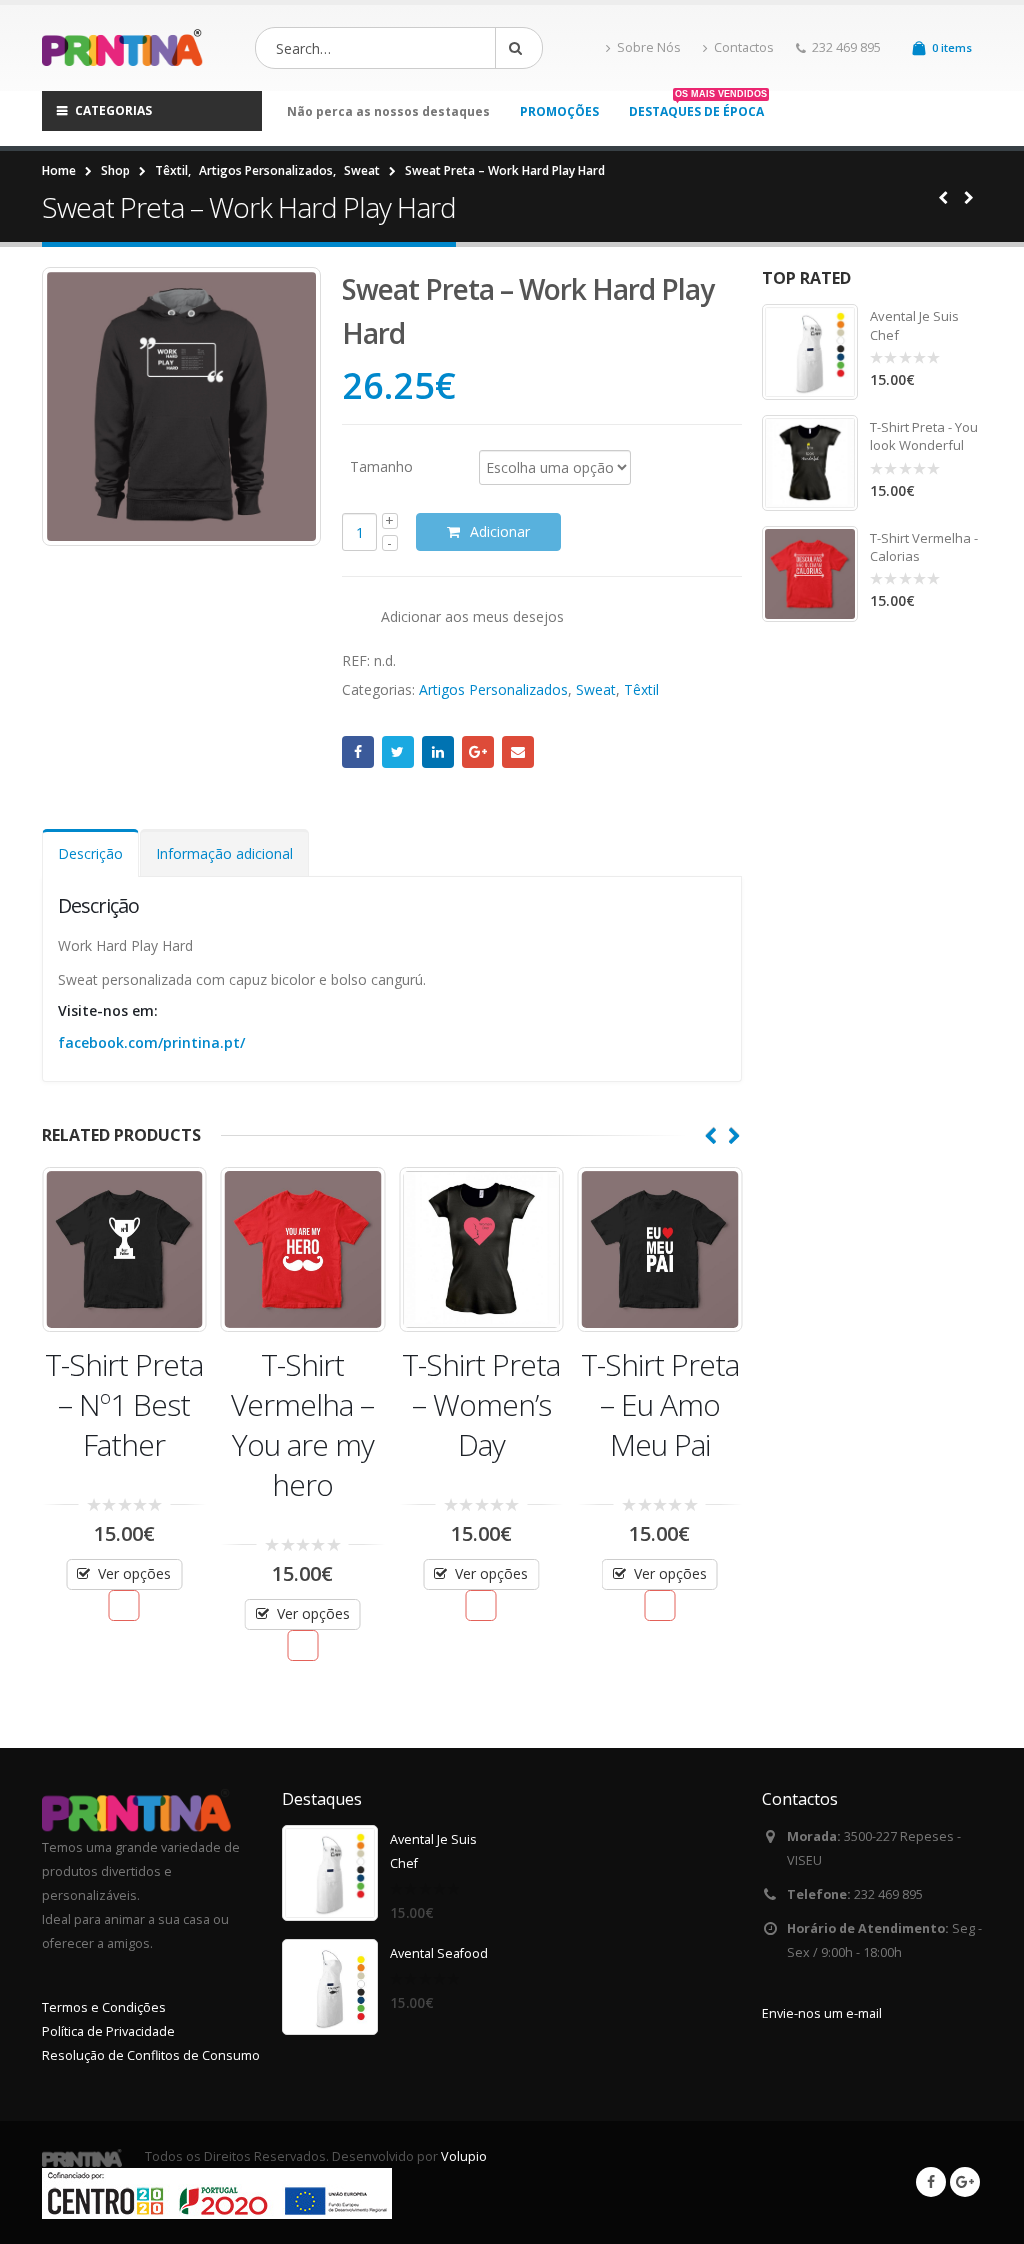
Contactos (744, 47)
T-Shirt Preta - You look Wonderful (924, 436)
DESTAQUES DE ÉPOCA (698, 111)
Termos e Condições (104, 2007)
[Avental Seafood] (330, 1987)
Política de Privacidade (108, 2031)
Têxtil (641, 689)
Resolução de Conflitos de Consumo (151, 2055)
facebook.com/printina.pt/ (151, 1042)
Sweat (596, 689)
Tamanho (381, 465)
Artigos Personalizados (493, 689)
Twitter (398, 752)
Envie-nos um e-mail (822, 2013)
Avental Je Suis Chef (914, 325)
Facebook (358, 752)
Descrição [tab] (90, 853)
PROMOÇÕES (559, 111)
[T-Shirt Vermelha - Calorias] (810, 574)
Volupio (464, 2156)
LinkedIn (438, 752)
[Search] (519, 48)
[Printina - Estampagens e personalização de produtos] (127, 48)
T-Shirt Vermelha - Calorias (924, 547)
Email (518, 752)
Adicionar (500, 531)
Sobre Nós (649, 47)
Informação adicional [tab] (224, 853)
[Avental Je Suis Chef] (810, 352)
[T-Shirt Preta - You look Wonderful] (810, 463)
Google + (478, 752)
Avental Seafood (439, 1953)
